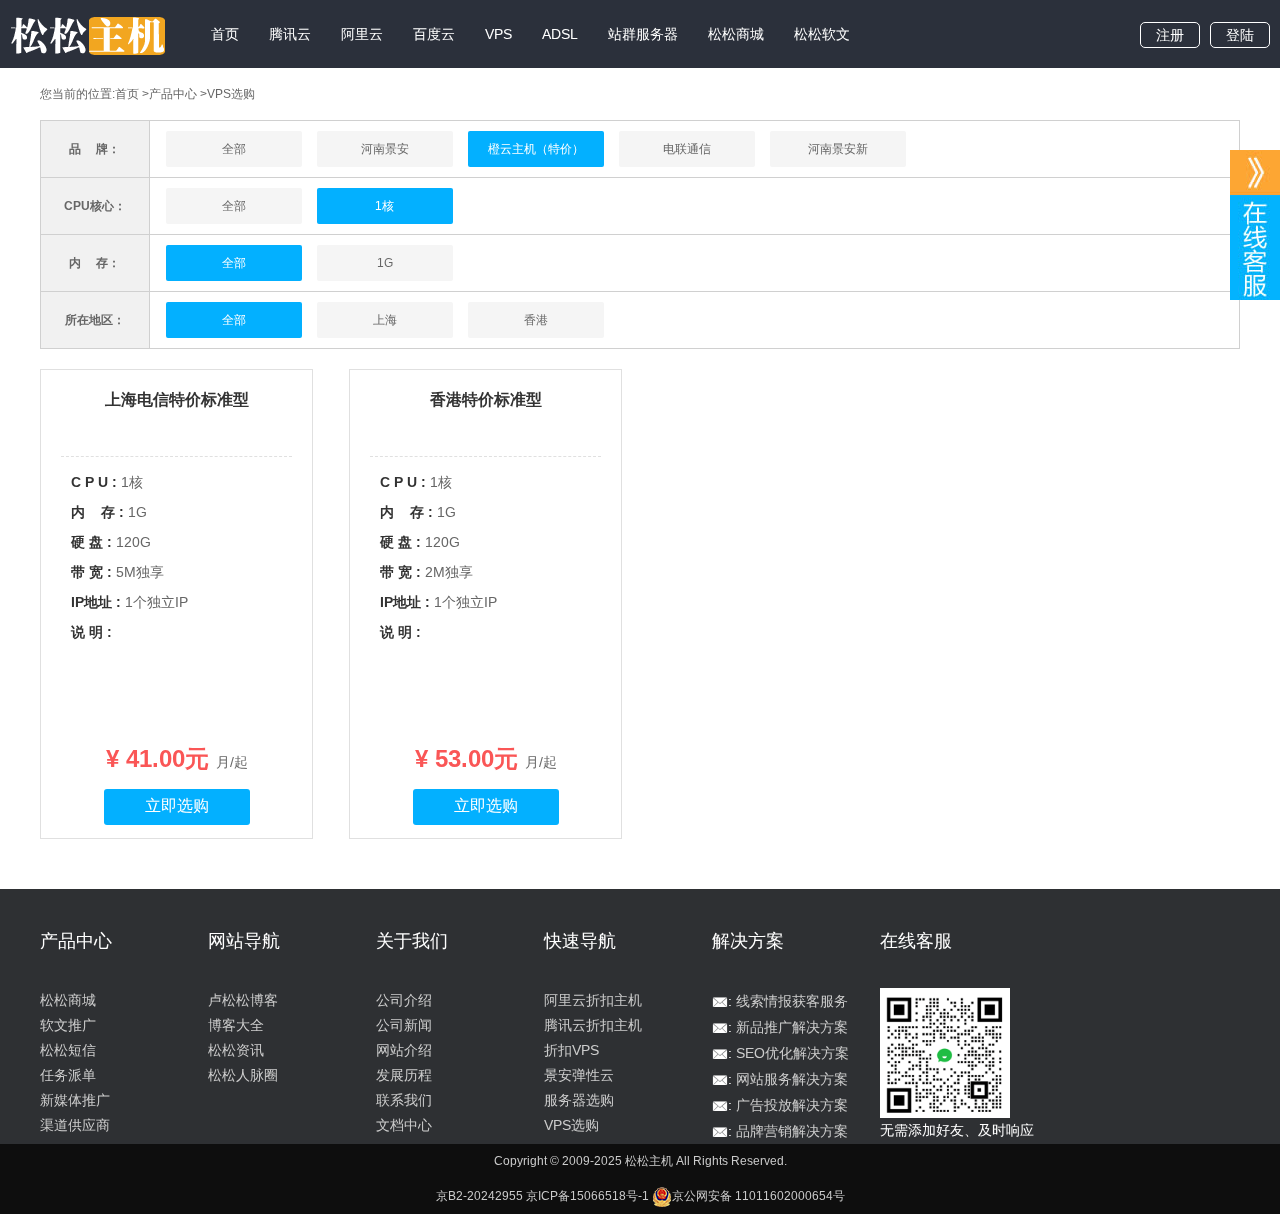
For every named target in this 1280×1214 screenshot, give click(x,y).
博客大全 (236, 1025)
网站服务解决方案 (792, 1079)
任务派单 (68, 1075)
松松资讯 (236, 1050)
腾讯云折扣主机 (593, 1025)
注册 (1170, 35)
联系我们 (404, 1100)
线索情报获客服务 (792, 1001)
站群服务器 (643, 34)
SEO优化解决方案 (792, 1053)
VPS (498, 34)
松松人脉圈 (243, 1075)
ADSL (560, 34)
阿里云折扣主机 (593, 1000)
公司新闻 (404, 1025)
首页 (225, 34)
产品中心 (173, 94)
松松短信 (68, 1050)
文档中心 (404, 1125)
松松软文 (822, 34)
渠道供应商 (75, 1125)
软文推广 (68, 1025)
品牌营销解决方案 (792, 1131)
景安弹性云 (579, 1075)
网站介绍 (404, 1050)
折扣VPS (571, 1050)
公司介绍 (404, 1000)
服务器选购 (579, 1100)
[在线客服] (1255, 172)
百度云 (434, 34)
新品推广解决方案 (792, 1027)
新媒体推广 (75, 1100)
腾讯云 (290, 34)
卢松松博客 (243, 1000)
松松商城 (736, 34)
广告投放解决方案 (792, 1105)
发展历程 (404, 1075)
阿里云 (362, 34)
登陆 (1240, 35)
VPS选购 (571, 1125)
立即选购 (177, 805)
